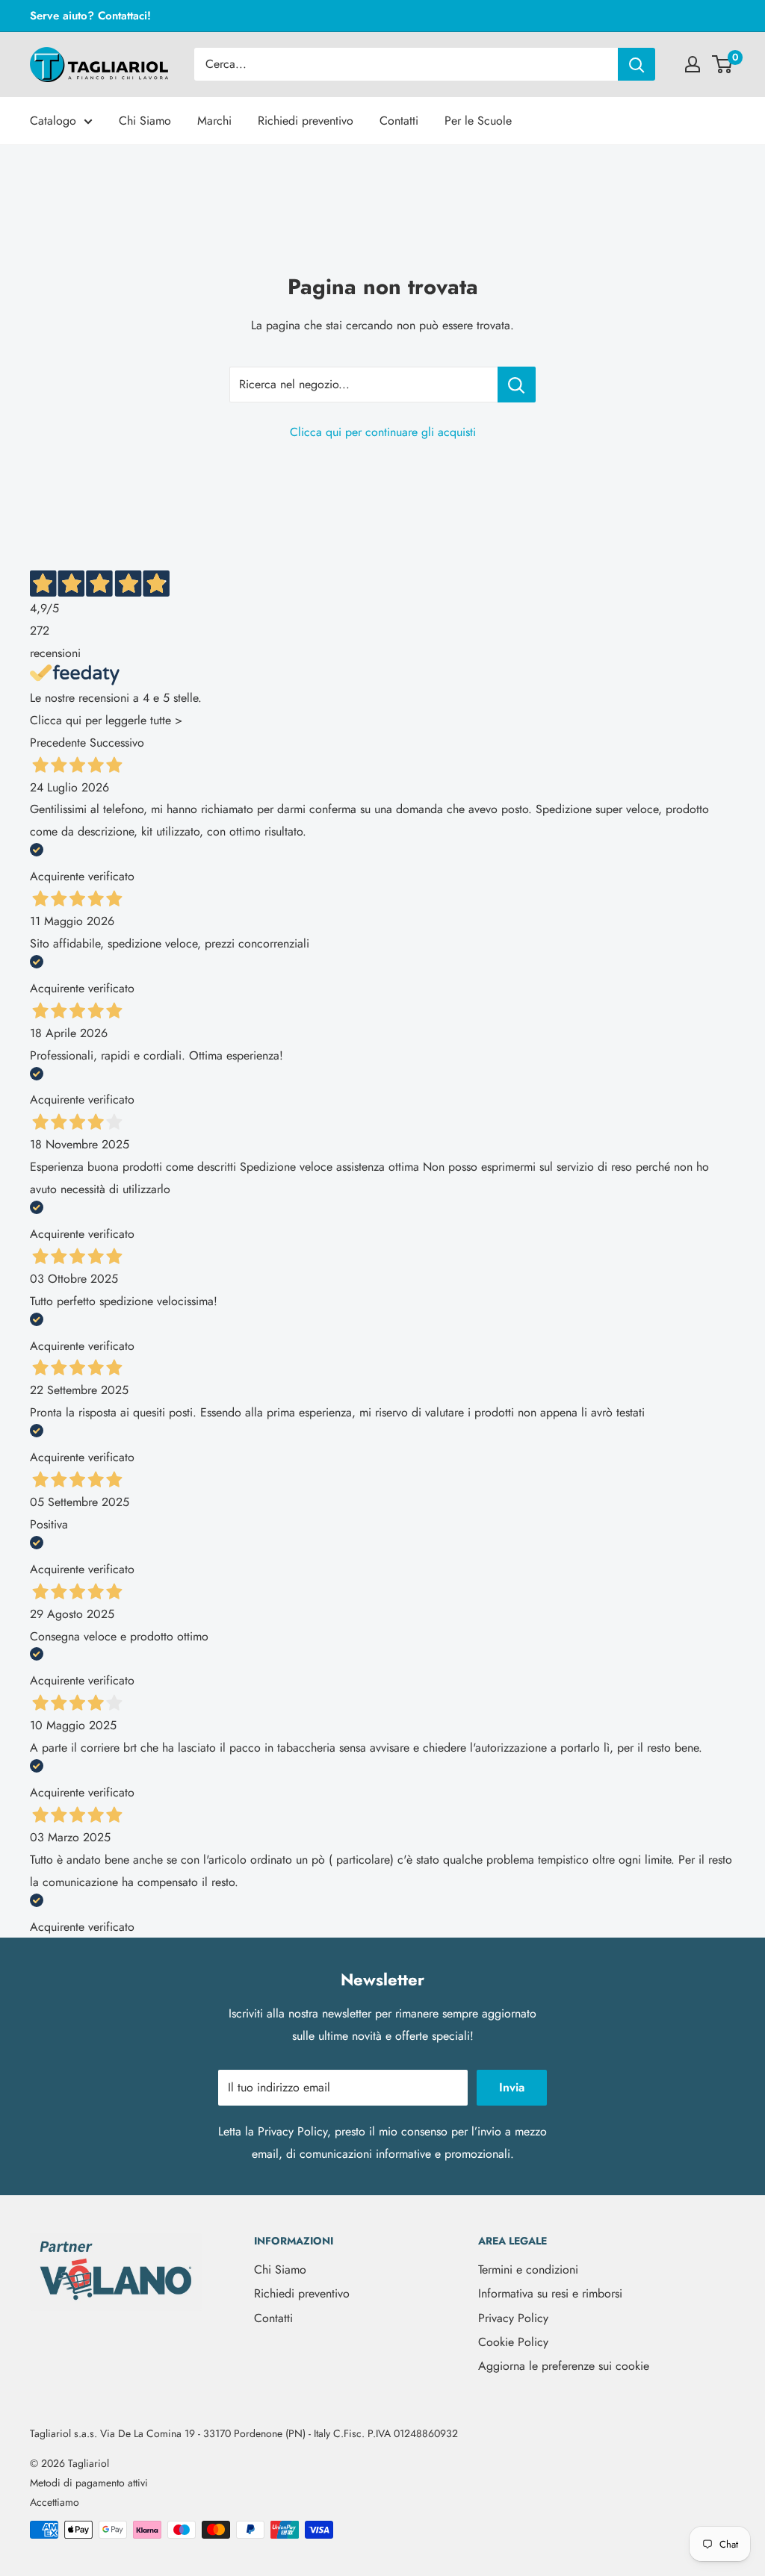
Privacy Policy (292, 2131)
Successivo (117, 743)
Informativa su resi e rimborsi (550, 2293)
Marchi (214, 121)
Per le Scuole (478, 121)
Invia (512, 2087)
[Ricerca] (637, 64)
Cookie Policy (513, 2342)
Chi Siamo (145, 121)
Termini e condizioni (528, 2269)
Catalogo (53, 121)
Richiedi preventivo (306, 121)
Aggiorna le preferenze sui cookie (564, 2366)
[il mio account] (693, 64)
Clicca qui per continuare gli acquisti (383, 432)
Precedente (58, 743)
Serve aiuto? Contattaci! (90, 16)
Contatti (399, 121)
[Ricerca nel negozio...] (517, 385)
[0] (723, 64)
